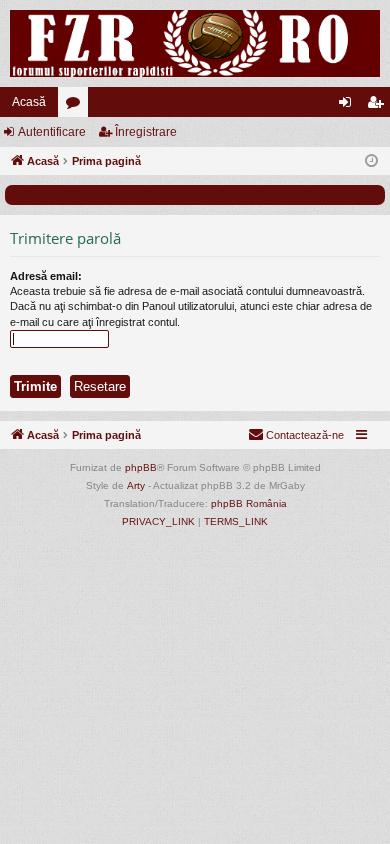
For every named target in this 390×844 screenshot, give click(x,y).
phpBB (141, 467)
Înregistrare (146, 132)
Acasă (29, 102)
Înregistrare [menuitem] (379, 106)
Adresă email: (46, 276)
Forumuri (77, 106)
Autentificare (52, 132)
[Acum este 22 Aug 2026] (371, 161)
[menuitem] (296, 435)
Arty (136, 485)
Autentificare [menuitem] (349, 106)
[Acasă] (195, 43)
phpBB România (249, 503)
